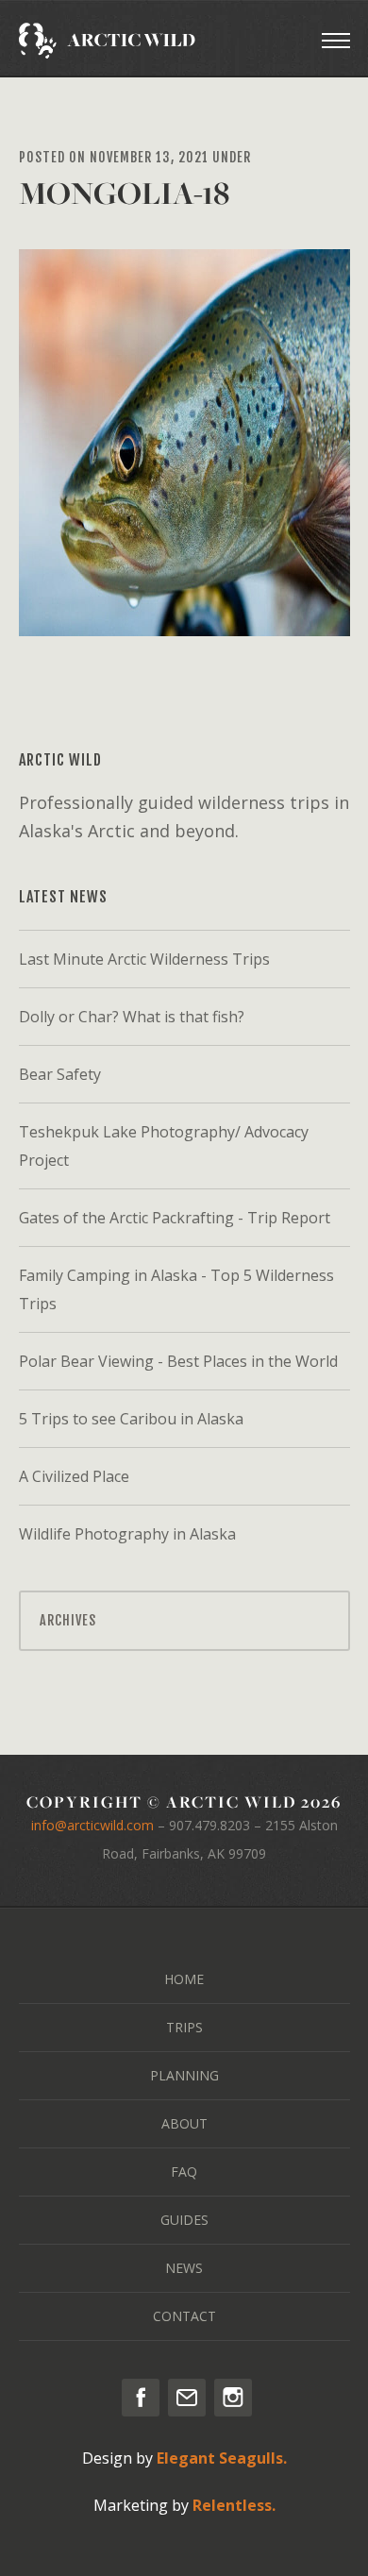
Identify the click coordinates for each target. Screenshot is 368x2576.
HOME (184, 1979)
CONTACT (184, 2316)
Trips (184, 2027)
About (184, 2123)
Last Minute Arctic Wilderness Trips (144, 959)
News (184, 2268)
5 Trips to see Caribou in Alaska (131, 1419)
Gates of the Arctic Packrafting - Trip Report (175, 1218)
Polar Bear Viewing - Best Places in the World (178, 1361)
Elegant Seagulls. (222, 2458)
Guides (184, 2220)
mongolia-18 (124, 193)
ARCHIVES (68, 1620)
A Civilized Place (74, 1476)
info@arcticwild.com (92, 1825)
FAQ (184, 2172)
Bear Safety (60, 1074)
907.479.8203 (209, 1825)
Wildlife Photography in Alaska (127, 1534)
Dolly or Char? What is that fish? (132, 1017)
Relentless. (234, 2505)
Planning (184, 2075)
